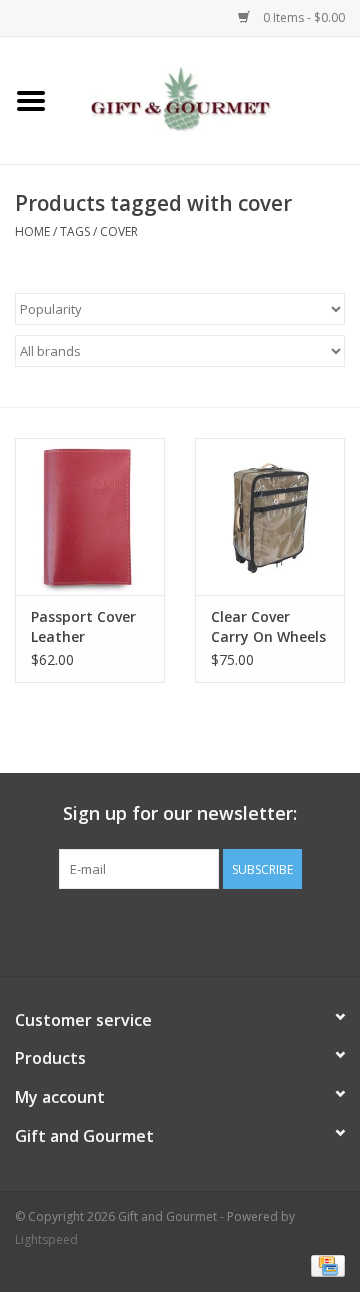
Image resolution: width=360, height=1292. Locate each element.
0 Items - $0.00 (302, 17)
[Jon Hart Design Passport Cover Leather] (90, 516)
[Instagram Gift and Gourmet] (198, 930)
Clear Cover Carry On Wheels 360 (268, 627)
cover (119, 231)
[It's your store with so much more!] (211, 98)
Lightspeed (46, 1239)
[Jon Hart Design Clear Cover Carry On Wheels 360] (270, 516)
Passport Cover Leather (83, 626)
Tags (75, 231)
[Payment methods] (324, 1264)
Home (32, 231)
